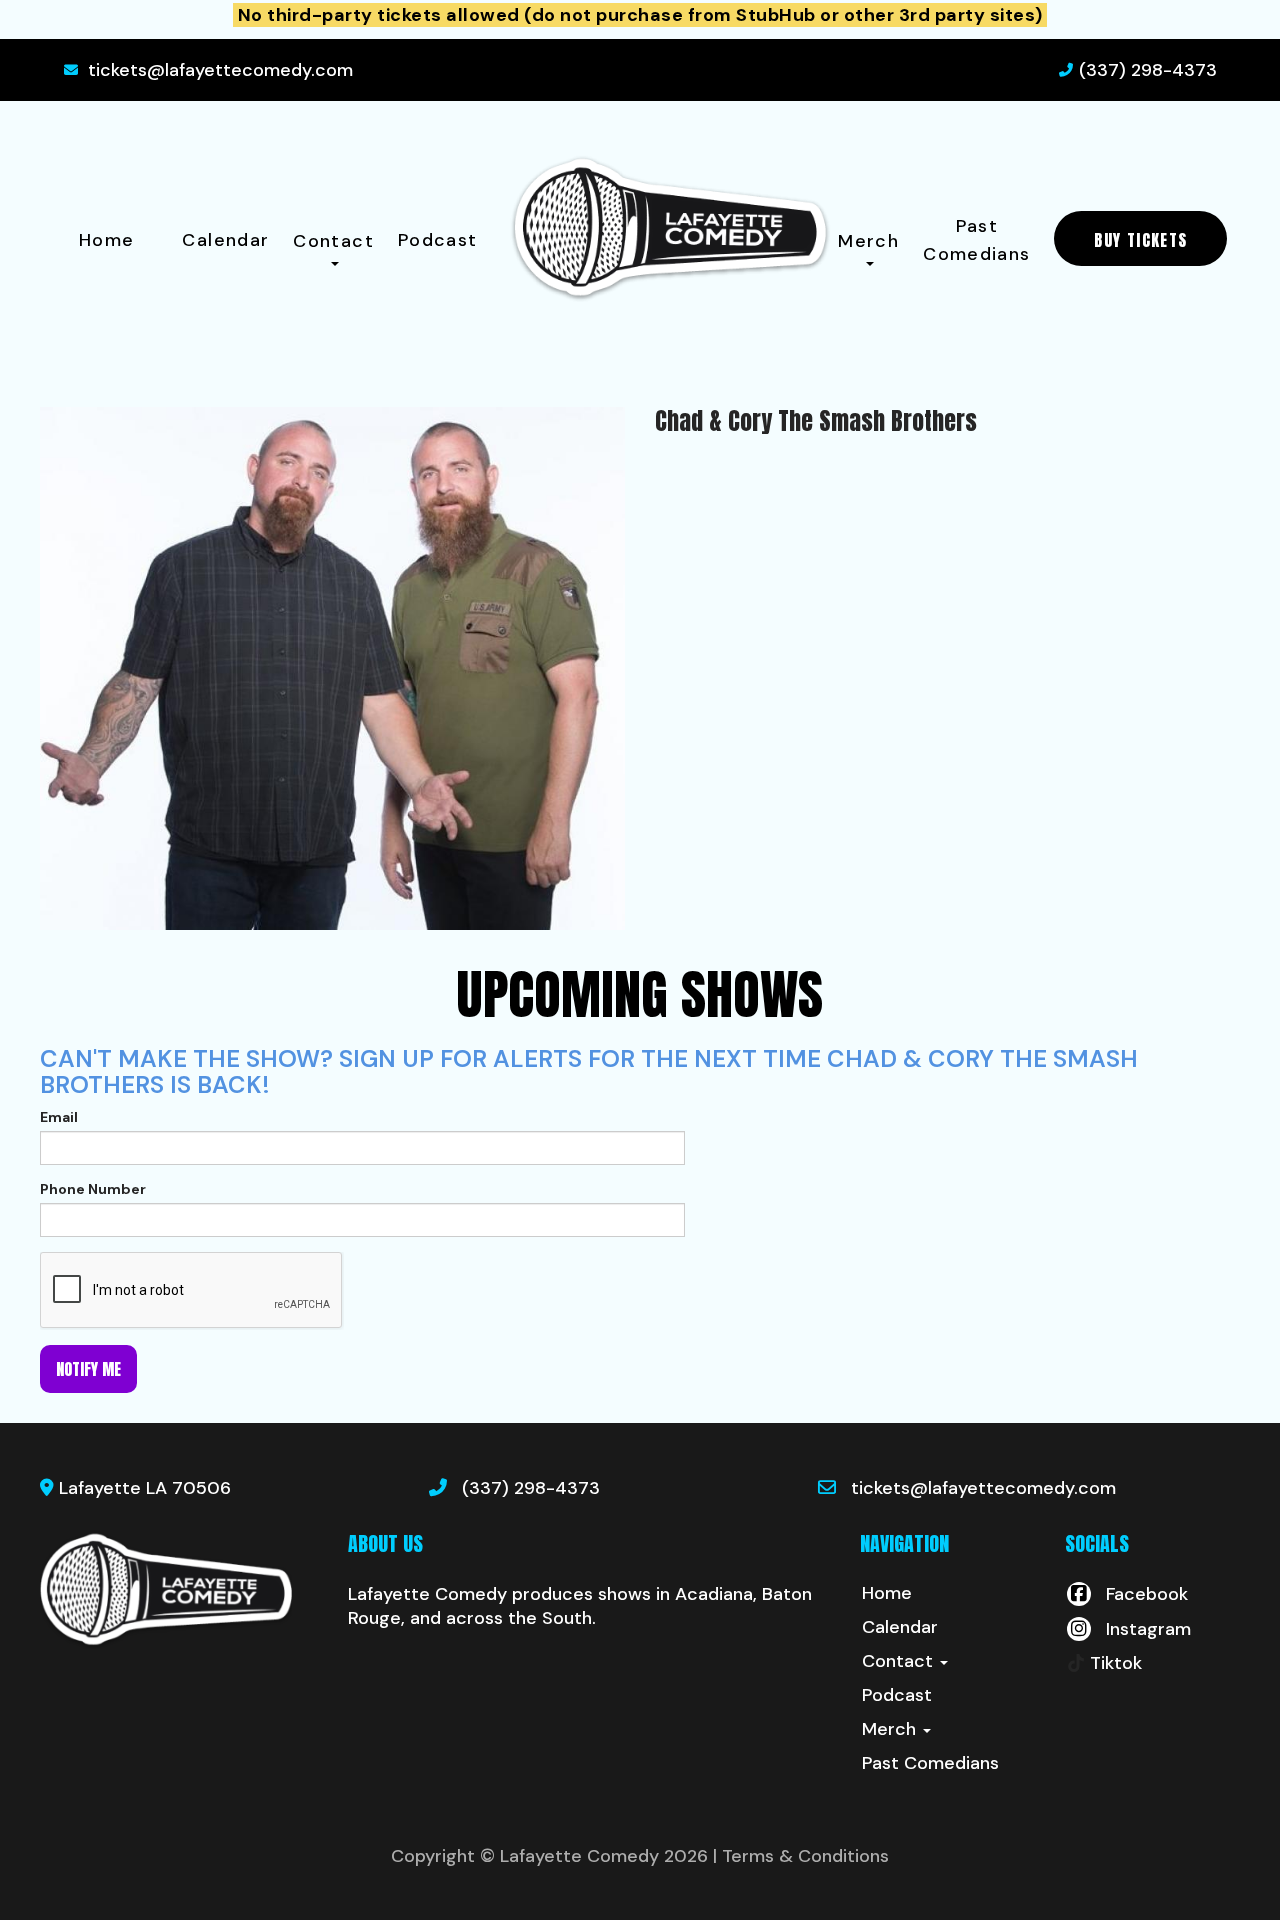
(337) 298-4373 (1148, 70)
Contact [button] (333, 241)
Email (59, 1117)
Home (106, 240)
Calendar (225, 240)
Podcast (438, 240)
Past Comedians (976, 240)
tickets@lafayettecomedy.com (220, 70)
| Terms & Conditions (801, 1856)
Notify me (88, 1369)
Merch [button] (868, 241)
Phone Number (93, 1189)
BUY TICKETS (1140, 240)
